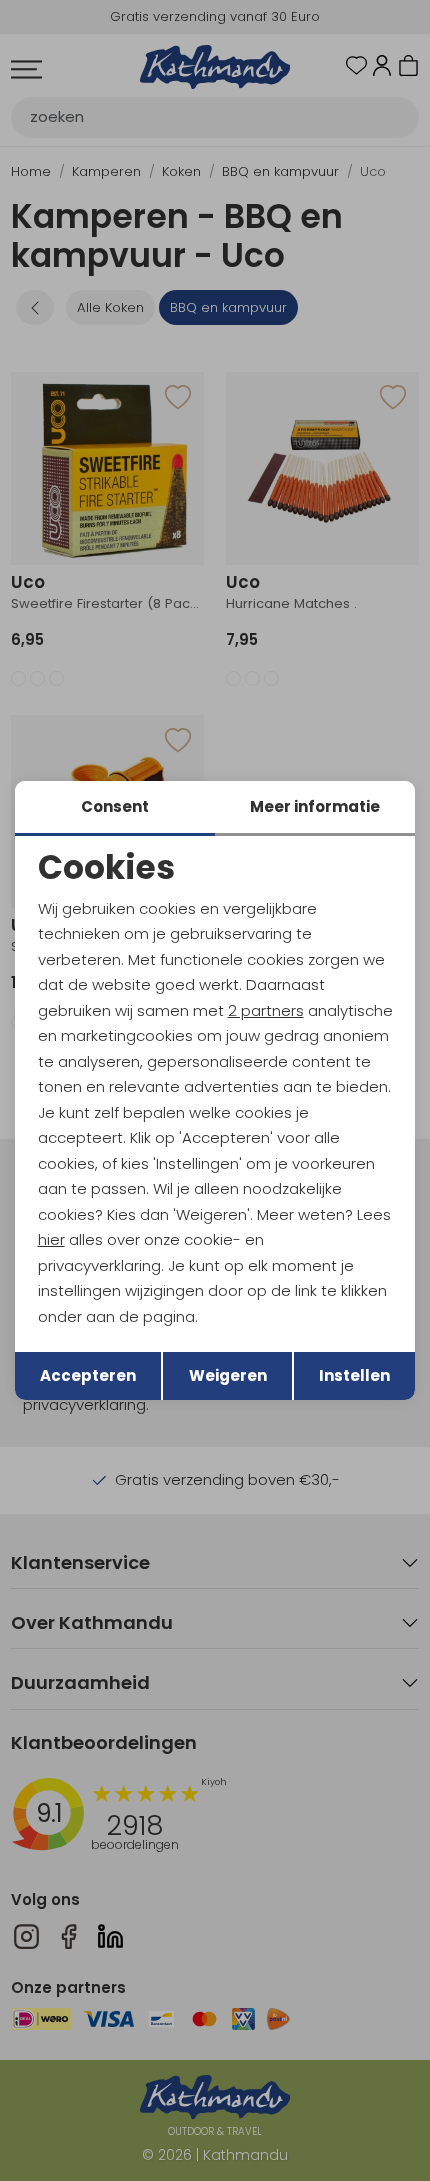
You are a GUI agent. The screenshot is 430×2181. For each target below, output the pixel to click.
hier (51, 1239)
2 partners (266, 1010)
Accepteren (88, 1375)
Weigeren (228, 1375)
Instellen (354, 1375)
